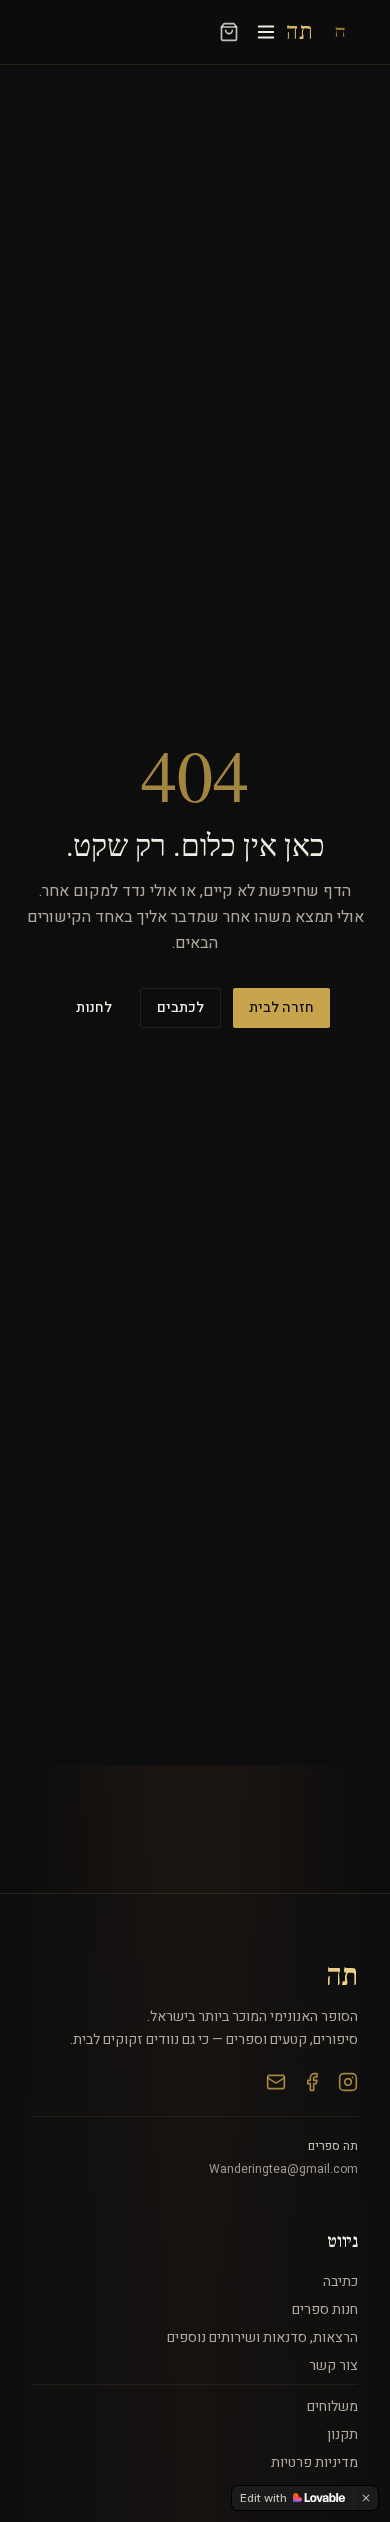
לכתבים (180, 1007)
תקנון (342, 2434)
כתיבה (340, 2281)
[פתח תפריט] (266, 32)
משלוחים (332, 2406)
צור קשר (333, 2365)
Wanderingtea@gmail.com (283, 2169)
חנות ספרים (325, 2309)
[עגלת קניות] (229, 32)
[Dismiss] (366, 2498)
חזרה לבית (281, 1007)
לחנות (94, 1007)
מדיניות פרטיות (314, 2462)
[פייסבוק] (312, 2082)
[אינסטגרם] (348, 2082)
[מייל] (276, 2082)
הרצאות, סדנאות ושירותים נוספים (262, 2337)
